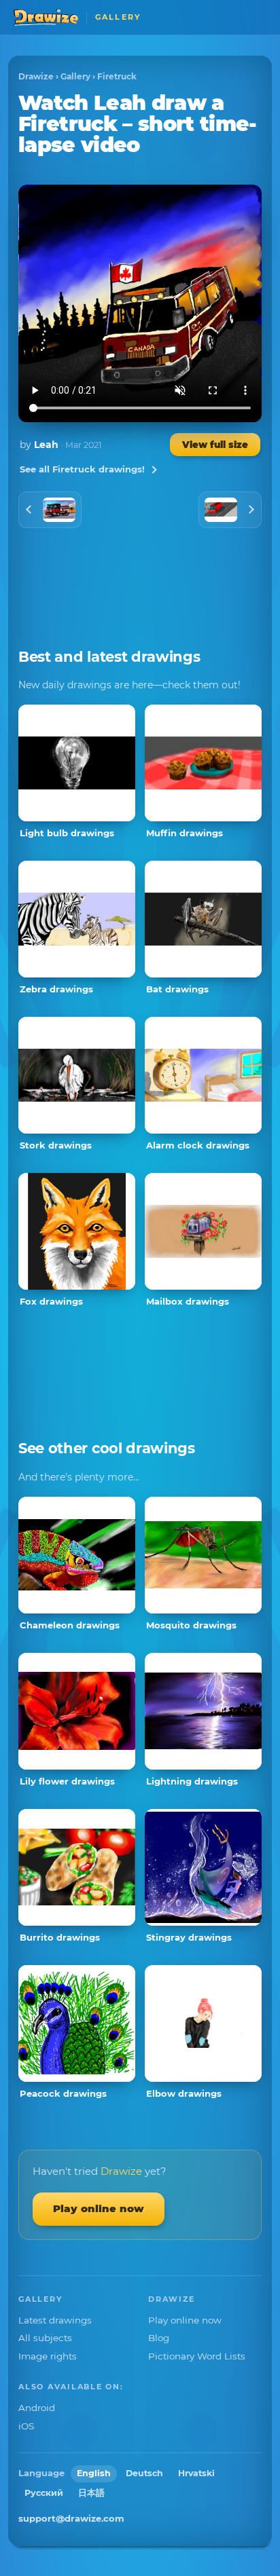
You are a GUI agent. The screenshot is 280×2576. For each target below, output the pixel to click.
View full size (215, 445)
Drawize (36, 76)
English (94, 2473)
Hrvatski (196, 2473)
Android (37, 2408)
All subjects (45, 2338)
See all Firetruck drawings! (82, 469)
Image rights (48, 2356)
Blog (159, 2338)
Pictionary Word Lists (197, 2356)
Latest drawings (55, 2320)
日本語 (91, 2493)
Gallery (75, 76)
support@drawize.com (71, 2518)
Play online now (99, 2208)
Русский (44, 2493)
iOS (26, 2426)
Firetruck (117, 76)
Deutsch (144, 2473)
